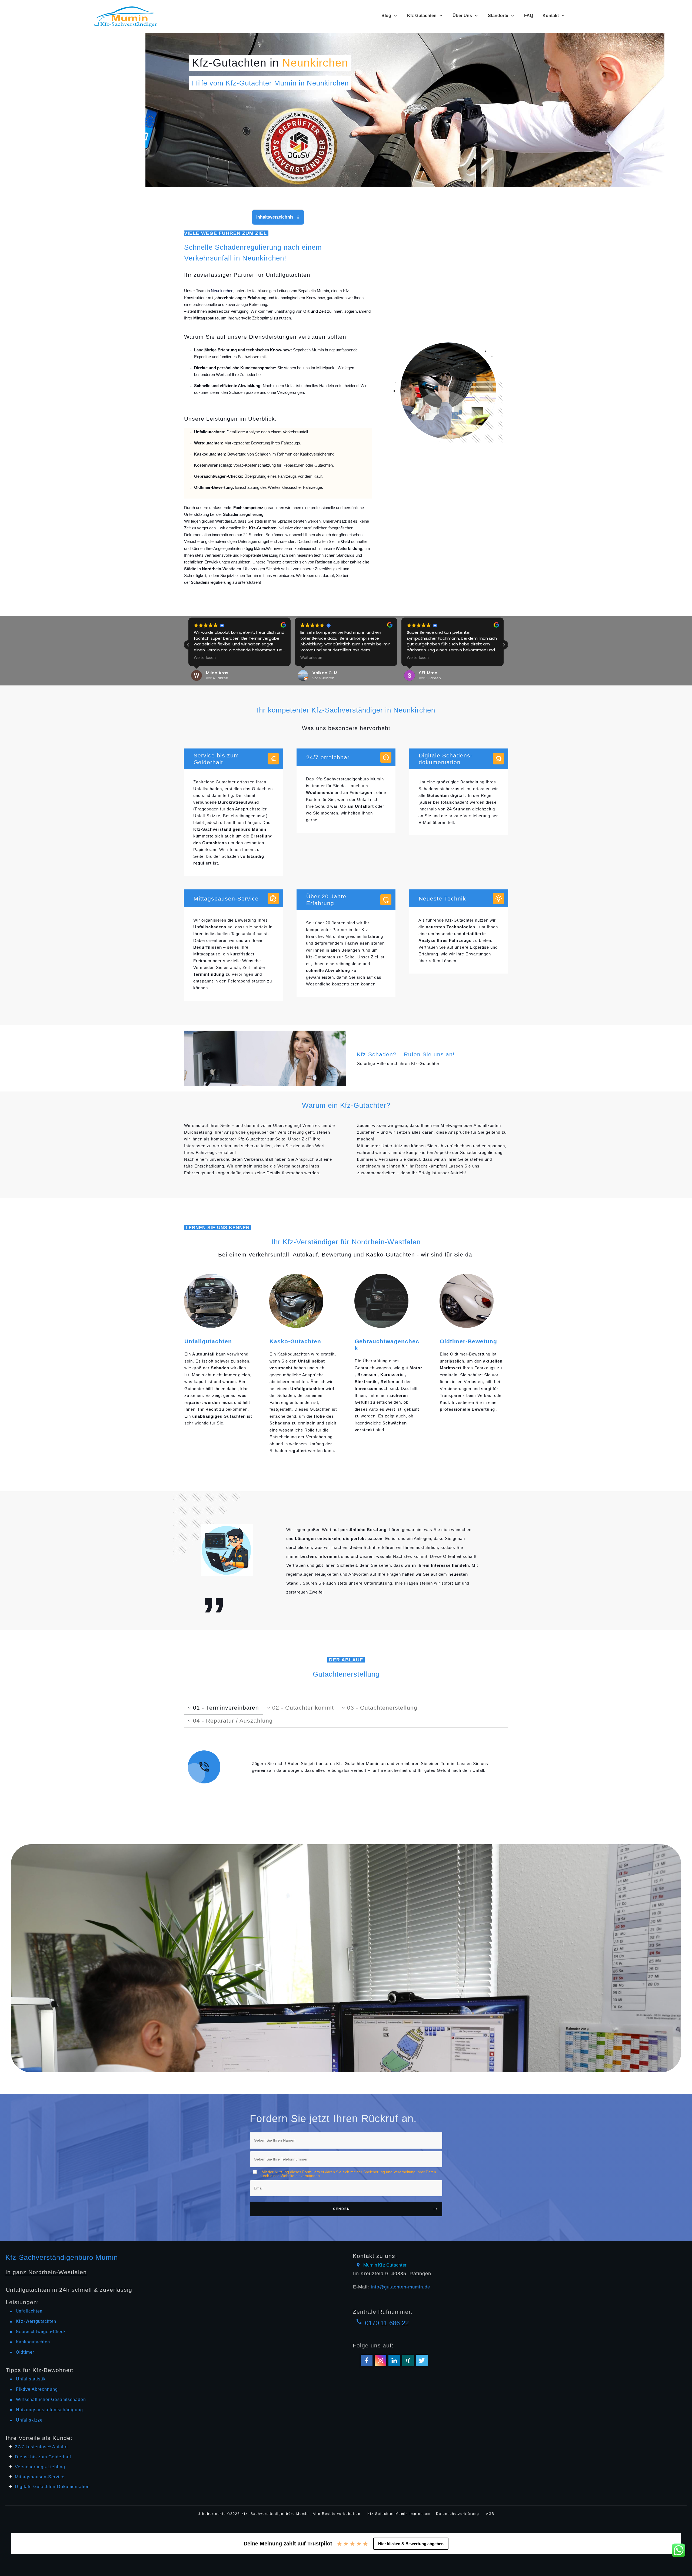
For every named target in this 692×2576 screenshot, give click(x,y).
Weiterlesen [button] (205, 658)
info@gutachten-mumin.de (400, 2287)
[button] (504, 645)
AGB (490, 2514)
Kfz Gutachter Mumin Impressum (400, 2514)
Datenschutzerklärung (458, 2514)
